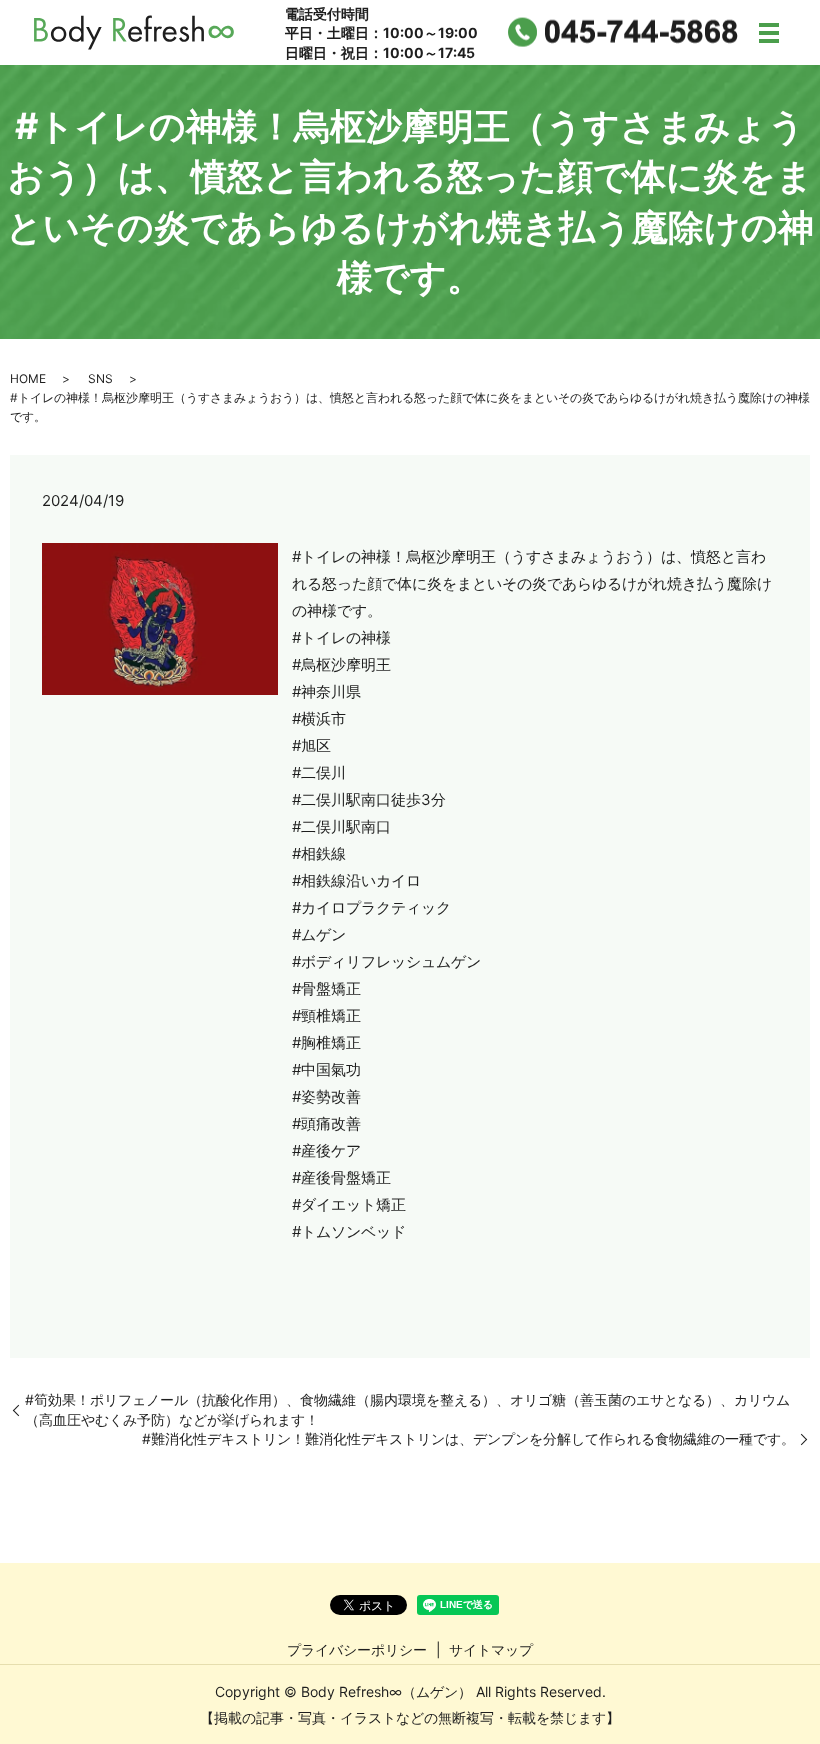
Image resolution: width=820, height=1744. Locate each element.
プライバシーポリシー (357, 1649)
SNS (100, 378)
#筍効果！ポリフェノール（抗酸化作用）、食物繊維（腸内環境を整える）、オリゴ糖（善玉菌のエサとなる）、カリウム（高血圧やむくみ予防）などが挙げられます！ (407, 1409)
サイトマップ (491, 1649)
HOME (28, 378)
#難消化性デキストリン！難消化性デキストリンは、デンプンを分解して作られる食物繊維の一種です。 (468, 1438)
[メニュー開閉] (769, 33)
